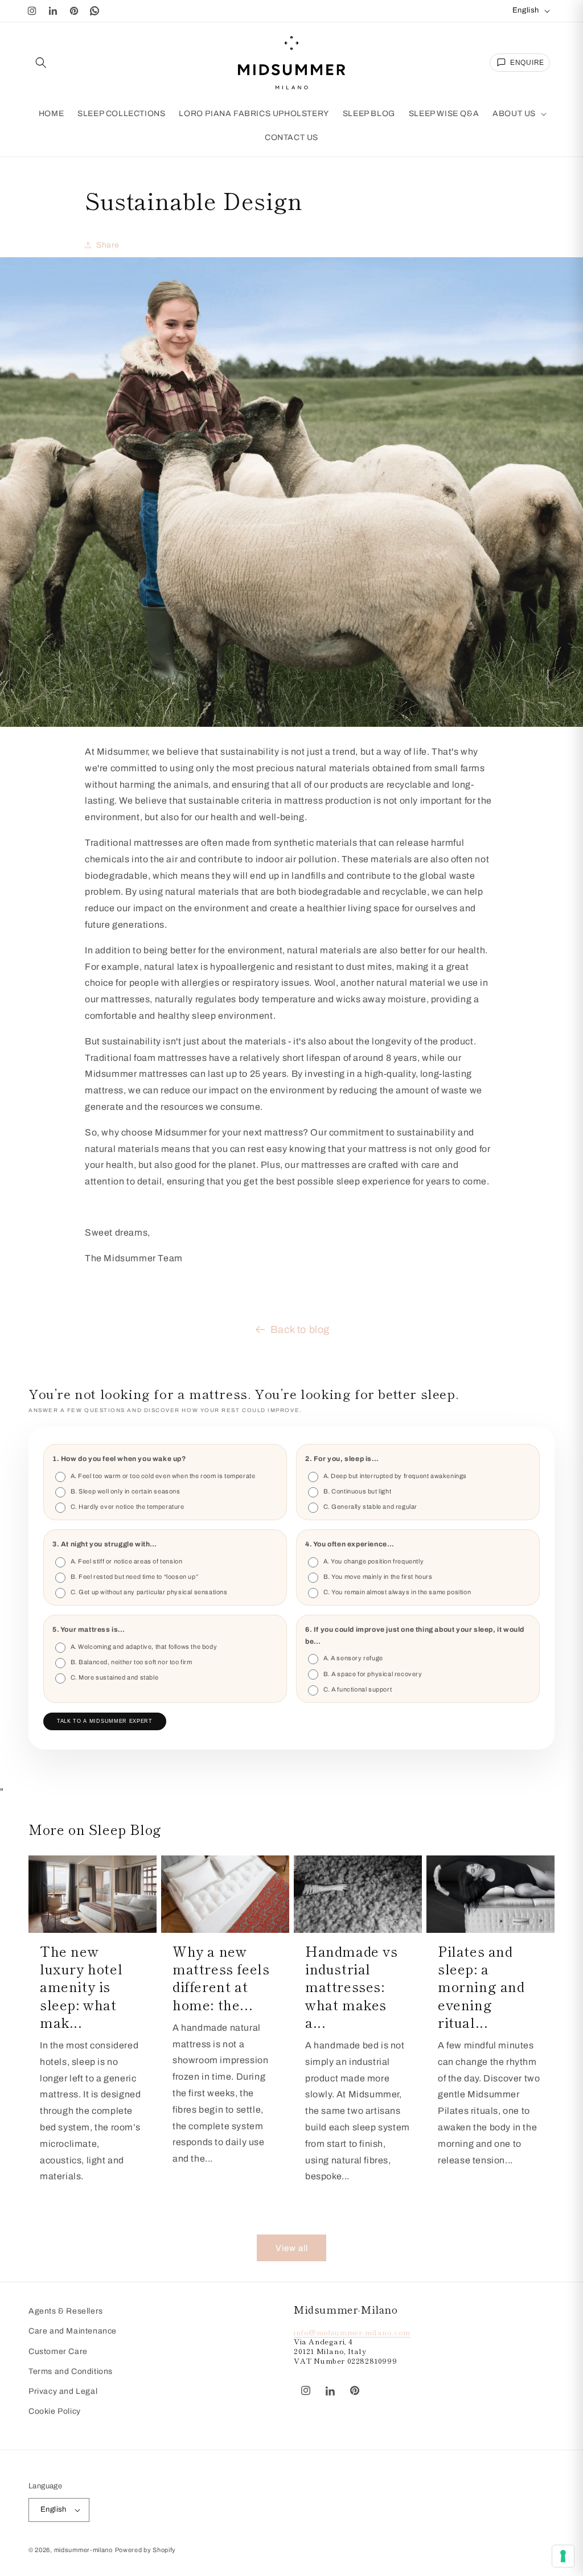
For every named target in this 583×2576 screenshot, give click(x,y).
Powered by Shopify (146, 2550)
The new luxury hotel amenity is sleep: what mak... (81, 1986)
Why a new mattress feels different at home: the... (221, 1978)
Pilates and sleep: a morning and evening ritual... (481, 1986)
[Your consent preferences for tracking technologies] (563, 2556)
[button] (41, 63)
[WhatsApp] (95, 11)
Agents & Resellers (66, 2311)
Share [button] (108, 245)
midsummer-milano (83, 2550)
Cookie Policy (55, 2411)
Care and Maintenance (73, 2331)
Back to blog (300, 1330)
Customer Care (58, 2351)
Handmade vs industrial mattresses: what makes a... (352, 1986)
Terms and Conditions (71, 2371)
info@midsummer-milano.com (352, 2332)
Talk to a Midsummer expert (105, 1721)
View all (292, 2248)
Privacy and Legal (63, 2391)
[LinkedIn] (53, 11)
